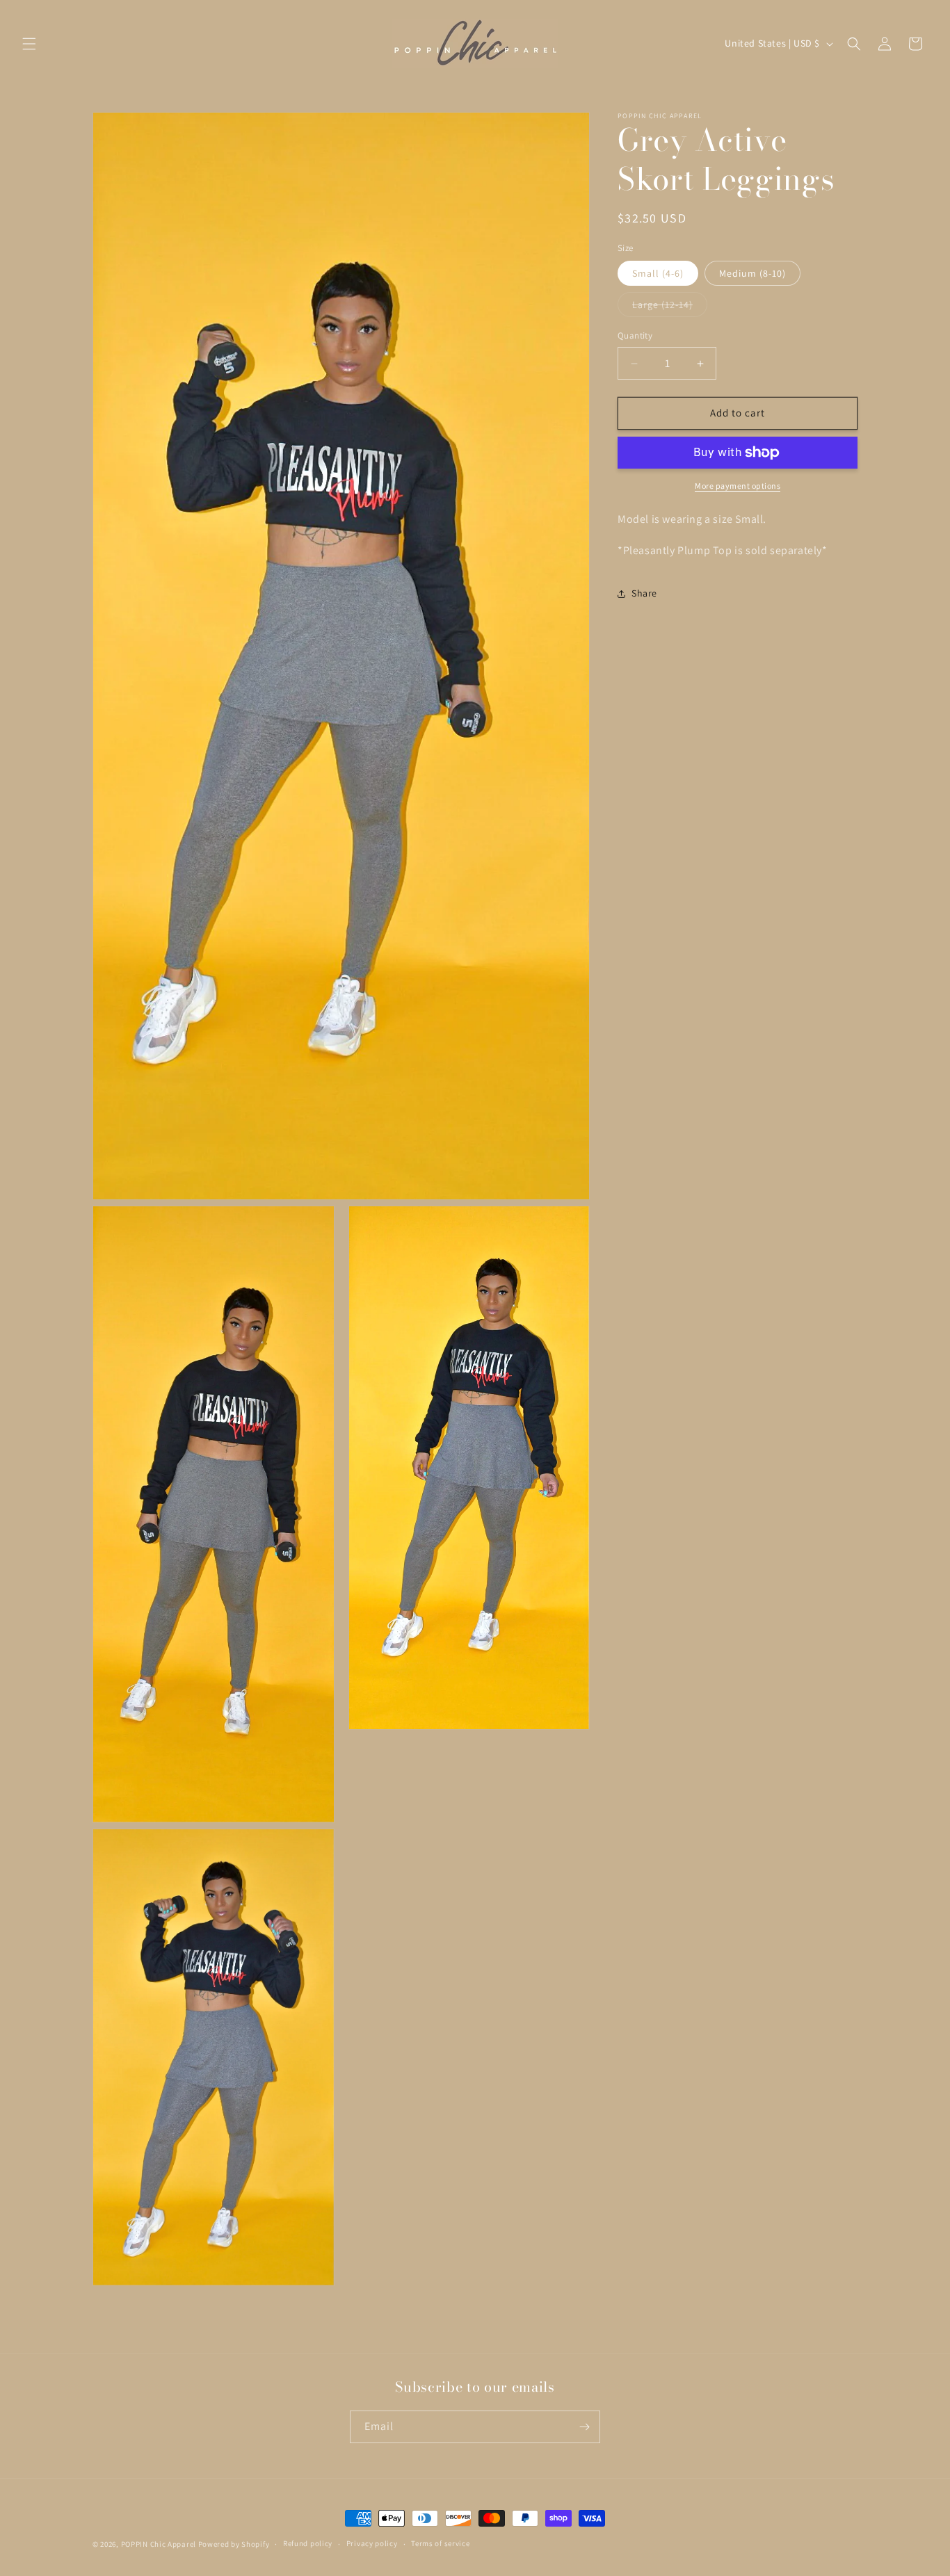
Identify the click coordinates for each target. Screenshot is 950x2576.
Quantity (635, 336)
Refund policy (308, 2543)
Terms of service (440, 2543)
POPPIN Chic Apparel (159, 2544)
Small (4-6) (658, 274)
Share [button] (644, 593)
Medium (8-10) (752, 274)
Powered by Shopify (234, 2544)
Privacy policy (372, 2543)
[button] (29, 44)
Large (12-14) (670, 308)
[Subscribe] (584, 2427)
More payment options (738, 486)
